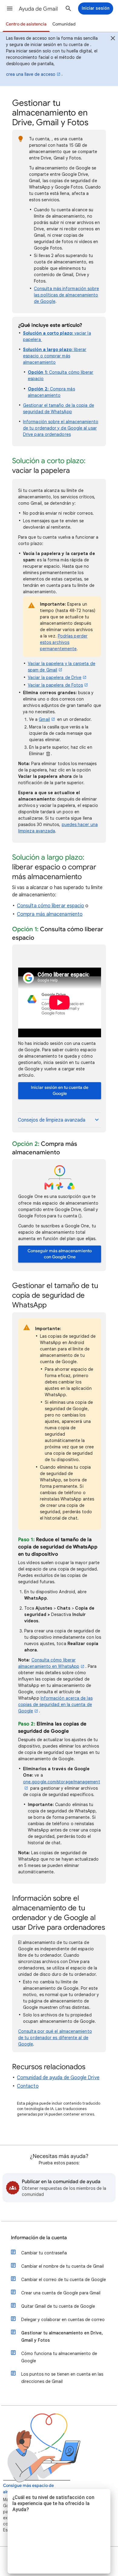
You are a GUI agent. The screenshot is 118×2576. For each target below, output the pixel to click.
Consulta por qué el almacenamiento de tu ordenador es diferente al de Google (55, 2038)
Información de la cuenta (39, 2238)
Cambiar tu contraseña (44, 2253)
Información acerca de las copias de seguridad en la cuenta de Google (55, 1705)
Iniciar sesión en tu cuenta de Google (60, 1091)
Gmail (44, 719)
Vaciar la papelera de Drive (55, 677)
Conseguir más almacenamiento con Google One (60, 1254)
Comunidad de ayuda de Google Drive (58, 2078)
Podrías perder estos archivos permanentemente (64, 642)
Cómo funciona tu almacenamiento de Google (59, 2357)
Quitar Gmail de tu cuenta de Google (58, 2306)
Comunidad (64, 24)
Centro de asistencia (26, 24)
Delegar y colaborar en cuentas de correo (63, 2320)
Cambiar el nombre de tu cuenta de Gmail (62, 2266)
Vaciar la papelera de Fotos (55, 685)
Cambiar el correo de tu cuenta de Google (64, 2280)
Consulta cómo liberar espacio (51, 906)
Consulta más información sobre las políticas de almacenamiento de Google (66, 295)
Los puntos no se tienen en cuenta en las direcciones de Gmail (62, 2378)
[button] (10, 8)
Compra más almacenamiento (50, 914)
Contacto (28, 2086)
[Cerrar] (113, 39)
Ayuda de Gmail (38, 9)
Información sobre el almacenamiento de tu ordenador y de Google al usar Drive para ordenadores (61, 428)
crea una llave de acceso (31, 74)
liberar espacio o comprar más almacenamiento (55, 356)
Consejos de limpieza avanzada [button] (52, 1120)
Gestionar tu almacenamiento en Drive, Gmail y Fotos (62, 2337)
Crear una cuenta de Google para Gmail (61, 2293)
